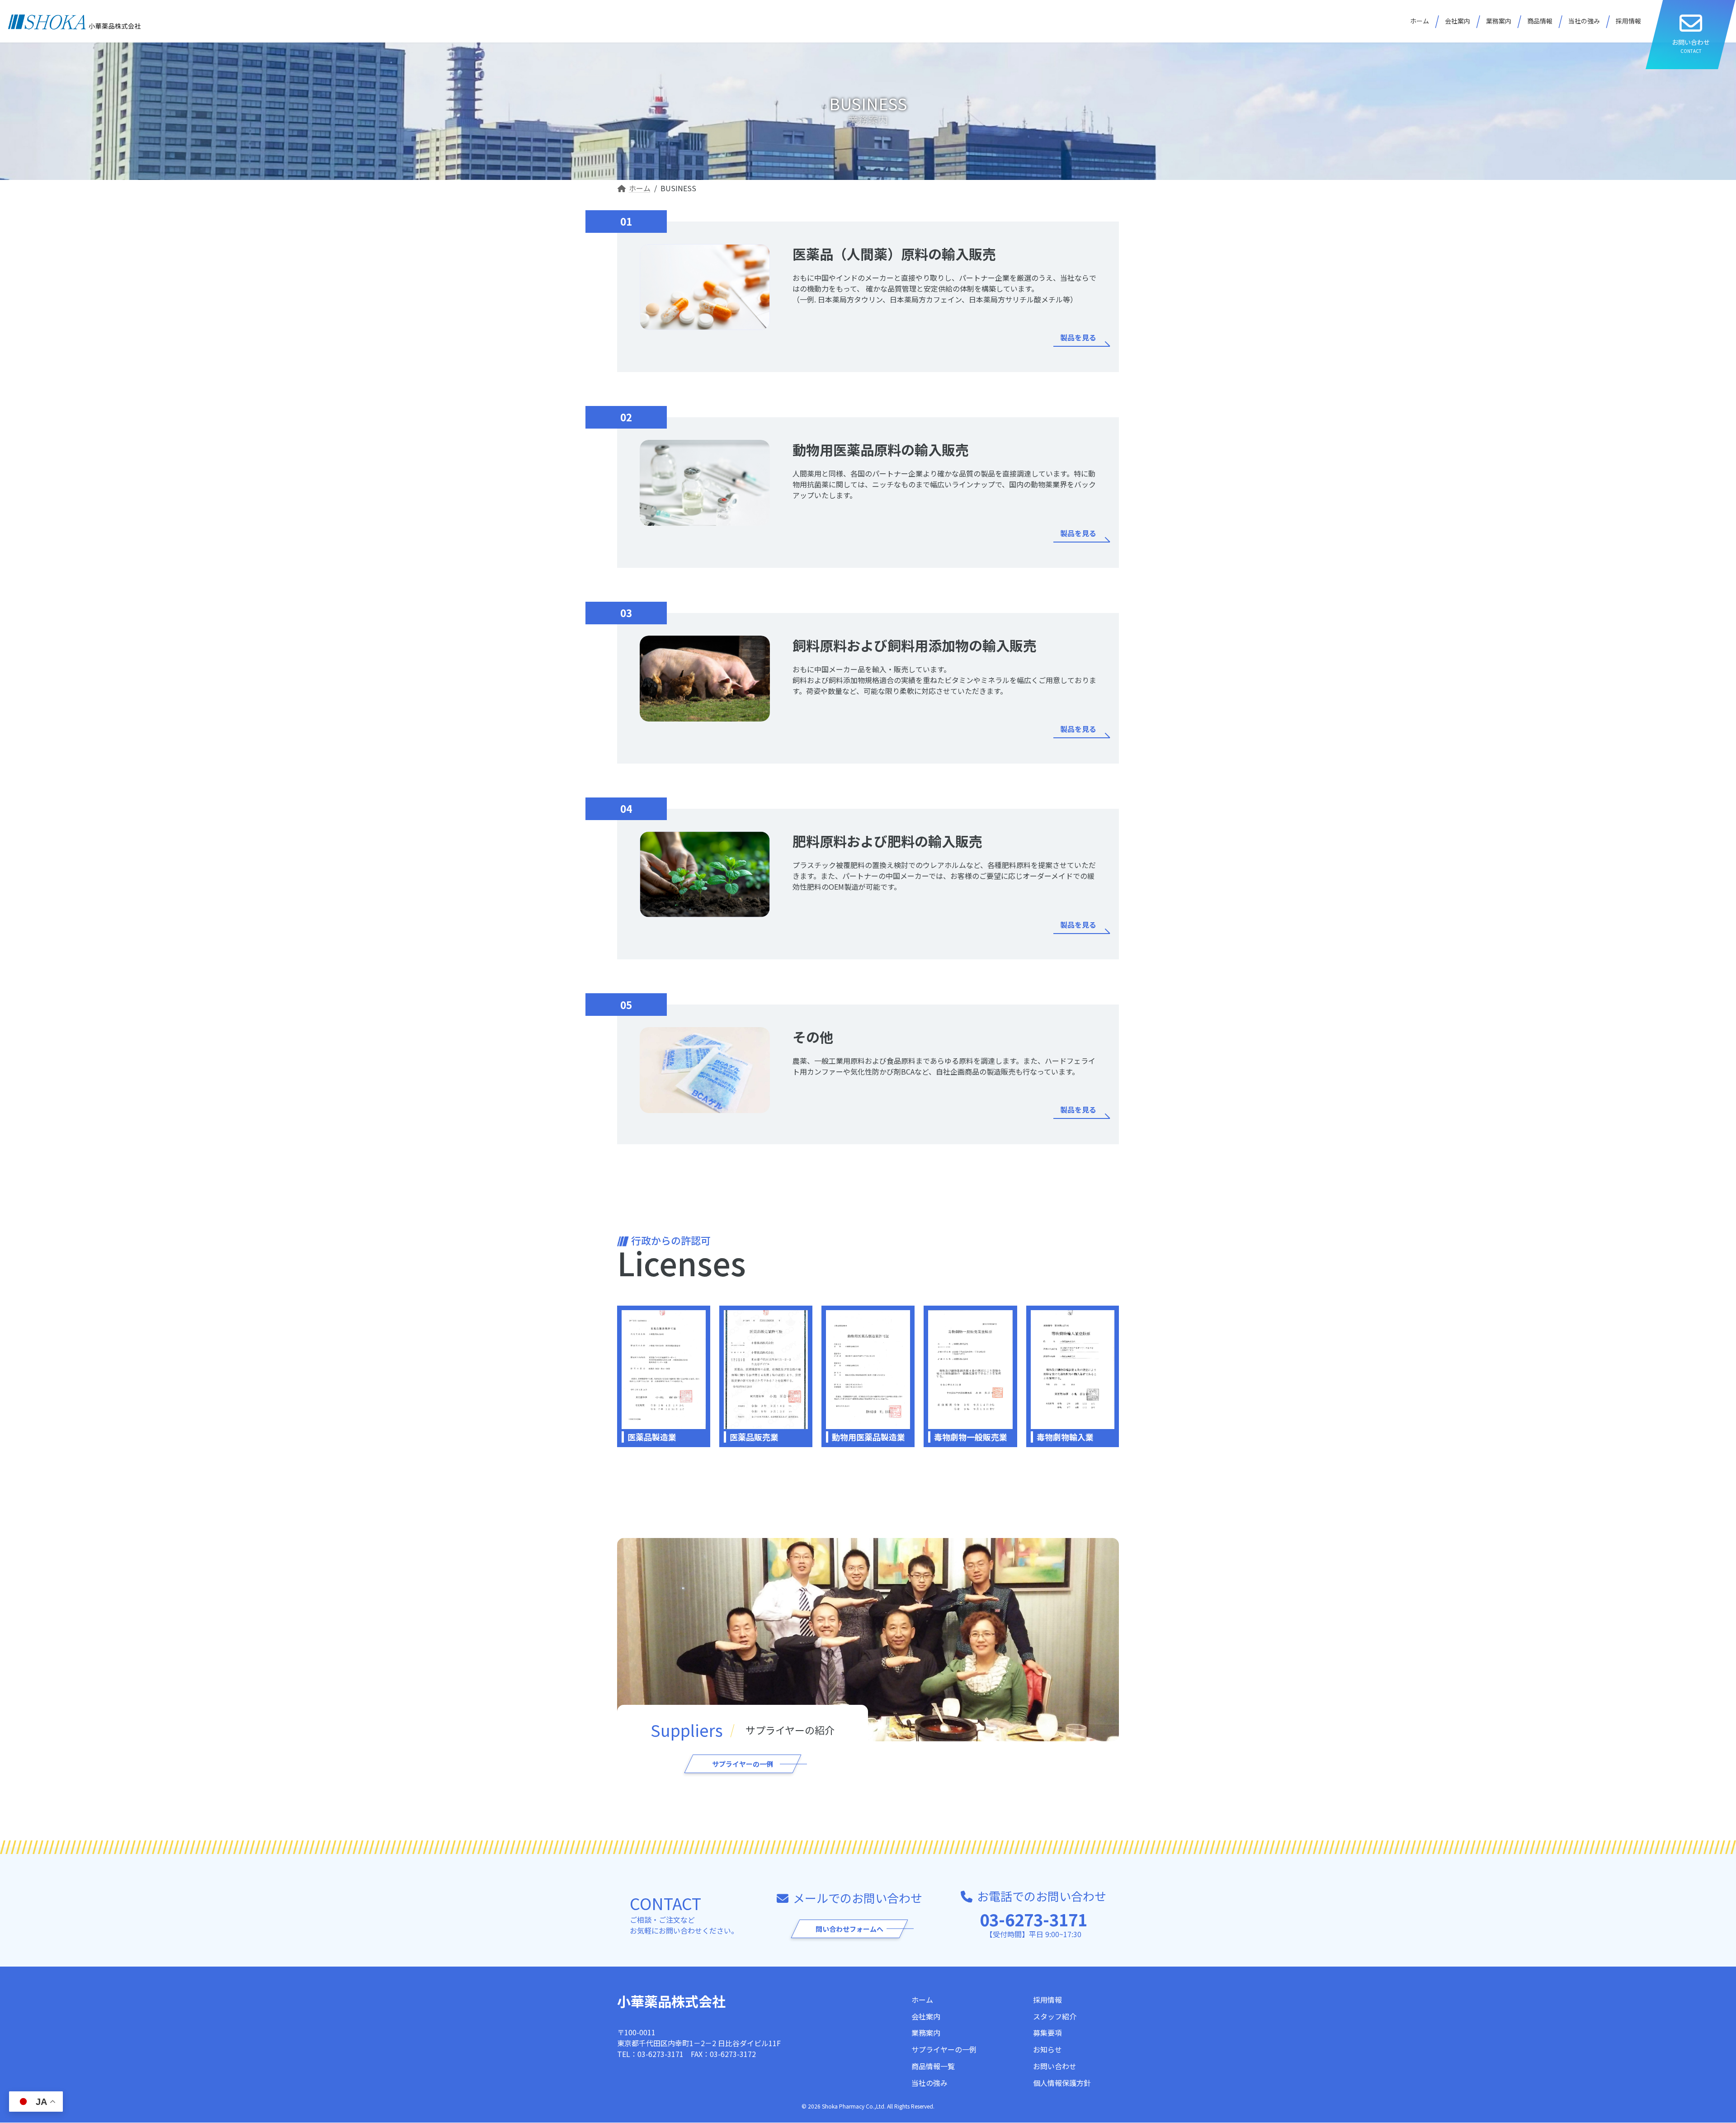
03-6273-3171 (1033, 1919)
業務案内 (926, 2033)
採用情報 (1047, 2000)
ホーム (922, 2000)
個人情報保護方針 (1062, 2083)
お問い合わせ (1055, 2066)
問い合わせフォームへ (849, 1929)
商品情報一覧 (933, 2066)
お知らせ (1047, 2050)
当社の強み (929, 2083)
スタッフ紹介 (1055, 2016)
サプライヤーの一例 (743, 1764)
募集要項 (1047, 2033)
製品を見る (1078, 337)
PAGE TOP (1692, 2051)
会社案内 (926, 2016)
